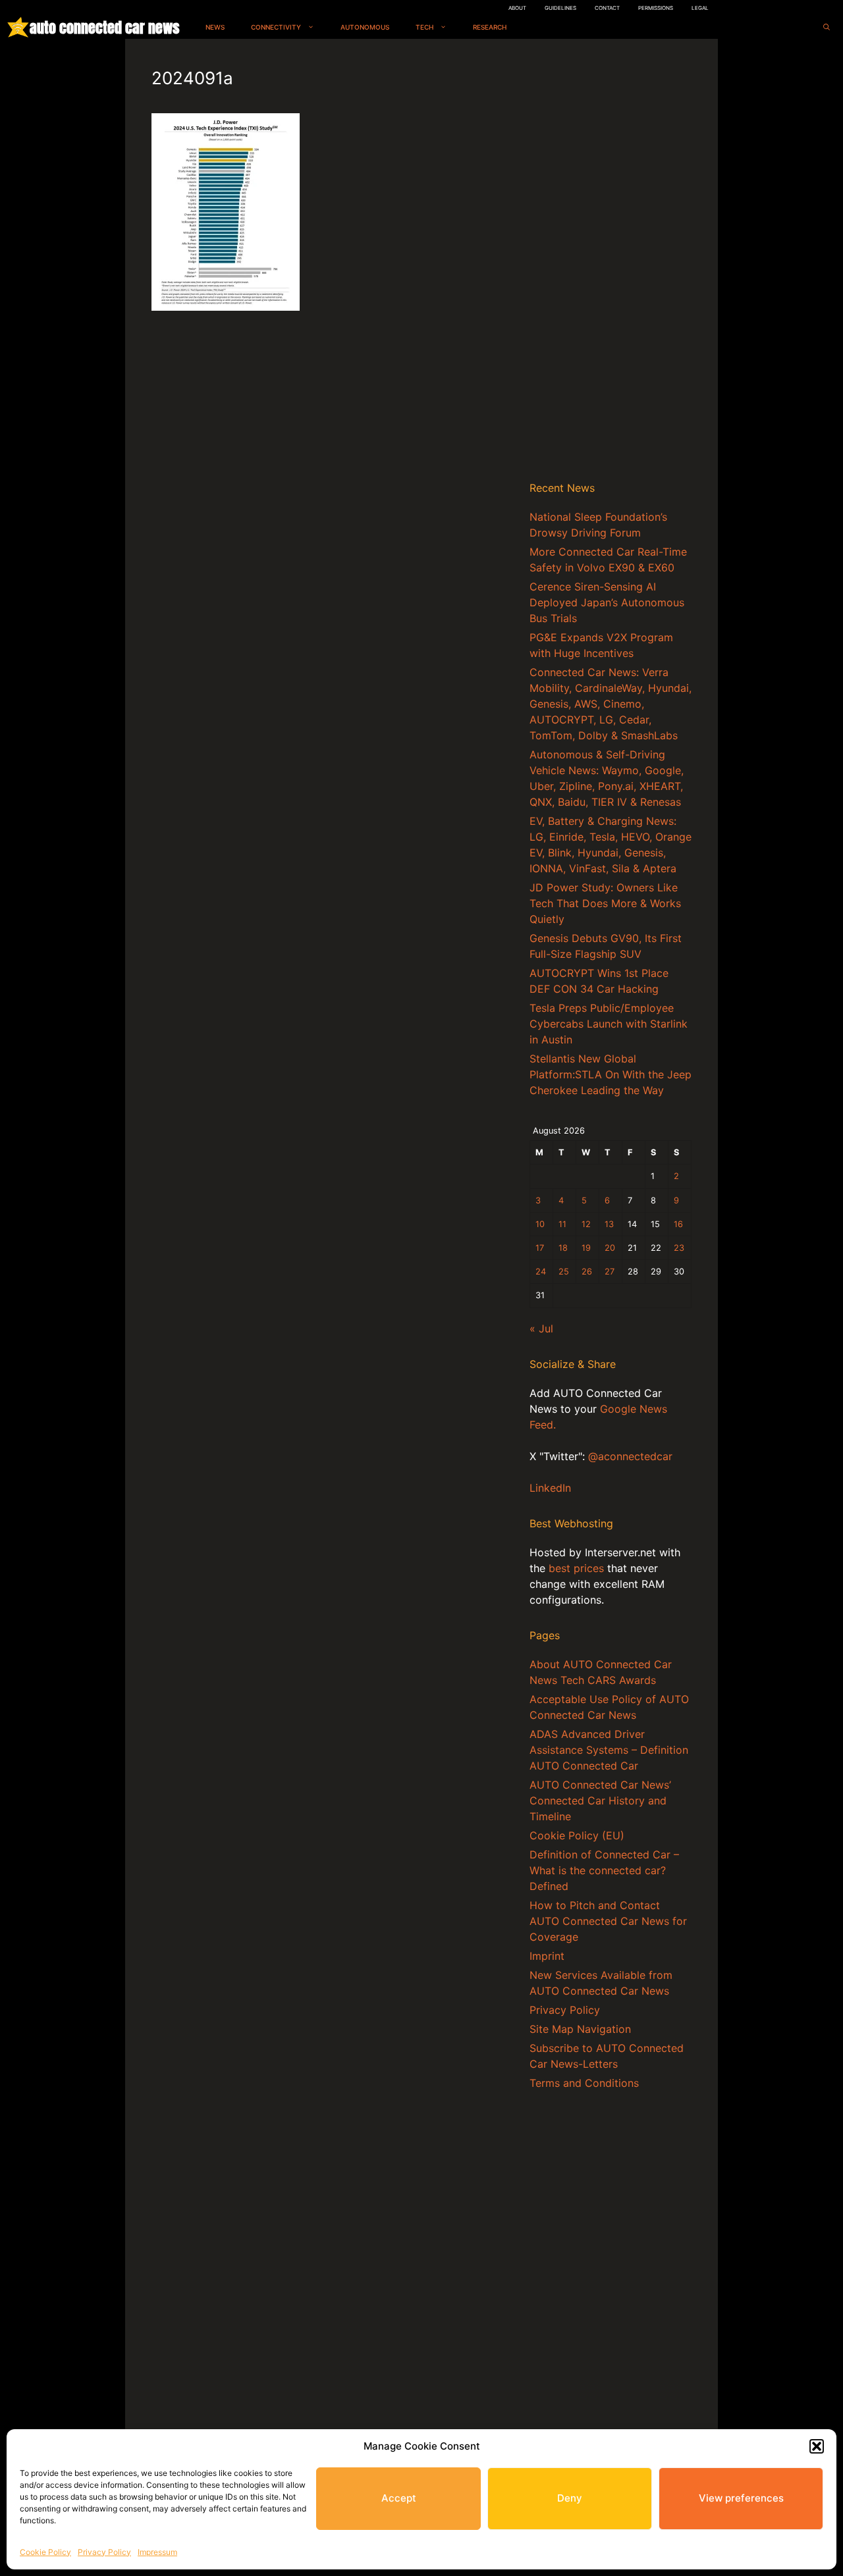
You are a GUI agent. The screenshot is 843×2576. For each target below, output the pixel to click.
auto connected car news (104, 27)
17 (540, 1248)
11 (562, 1224)
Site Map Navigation (580, 2029)
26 (587, 1272)
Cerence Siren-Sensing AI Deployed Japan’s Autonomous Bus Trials (607, 602)
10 (540, 1224)
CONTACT (607, 8)
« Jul (541, 1328)
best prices (576, 1568)
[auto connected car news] (18, 27)
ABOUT (517, 8)
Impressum (157, 2552)
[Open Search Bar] (827, 27)
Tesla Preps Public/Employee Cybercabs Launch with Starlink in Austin (609, 1024)
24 (541, 1272)
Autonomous (365, 27)
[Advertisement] (611, 263)
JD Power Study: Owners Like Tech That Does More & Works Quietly (605, 903)
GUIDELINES (560, 8)
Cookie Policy (45, 2552)
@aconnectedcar (630, 1456)
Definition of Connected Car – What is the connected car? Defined (604, 1870)
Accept (399, 2498)
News (215, 27)
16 (678, 1224)
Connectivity (276, 27)
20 (610, 1248)
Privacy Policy (104, 2552)
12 (586, 1224)
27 (610, 1272)
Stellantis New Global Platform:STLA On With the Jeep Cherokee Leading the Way (611, 1074)
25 (564, 1272)
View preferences (741, 2498)
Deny (570, 2498)
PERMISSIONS (656, 8)
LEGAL (700, 8)
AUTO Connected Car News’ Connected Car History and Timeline (600, 1801)
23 (679, 1248)
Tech (424, 27)
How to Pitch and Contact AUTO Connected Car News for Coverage (608, 1921)
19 (586, 1248)
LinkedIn (550, 1488)
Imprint (547, 1956)
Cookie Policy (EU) (577, 1835)
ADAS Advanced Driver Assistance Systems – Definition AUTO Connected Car (609, 1750)
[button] (817, 2446)
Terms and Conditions (584, 2083)
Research (490, 27)
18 (563, 1248)
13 (609, 1224)
